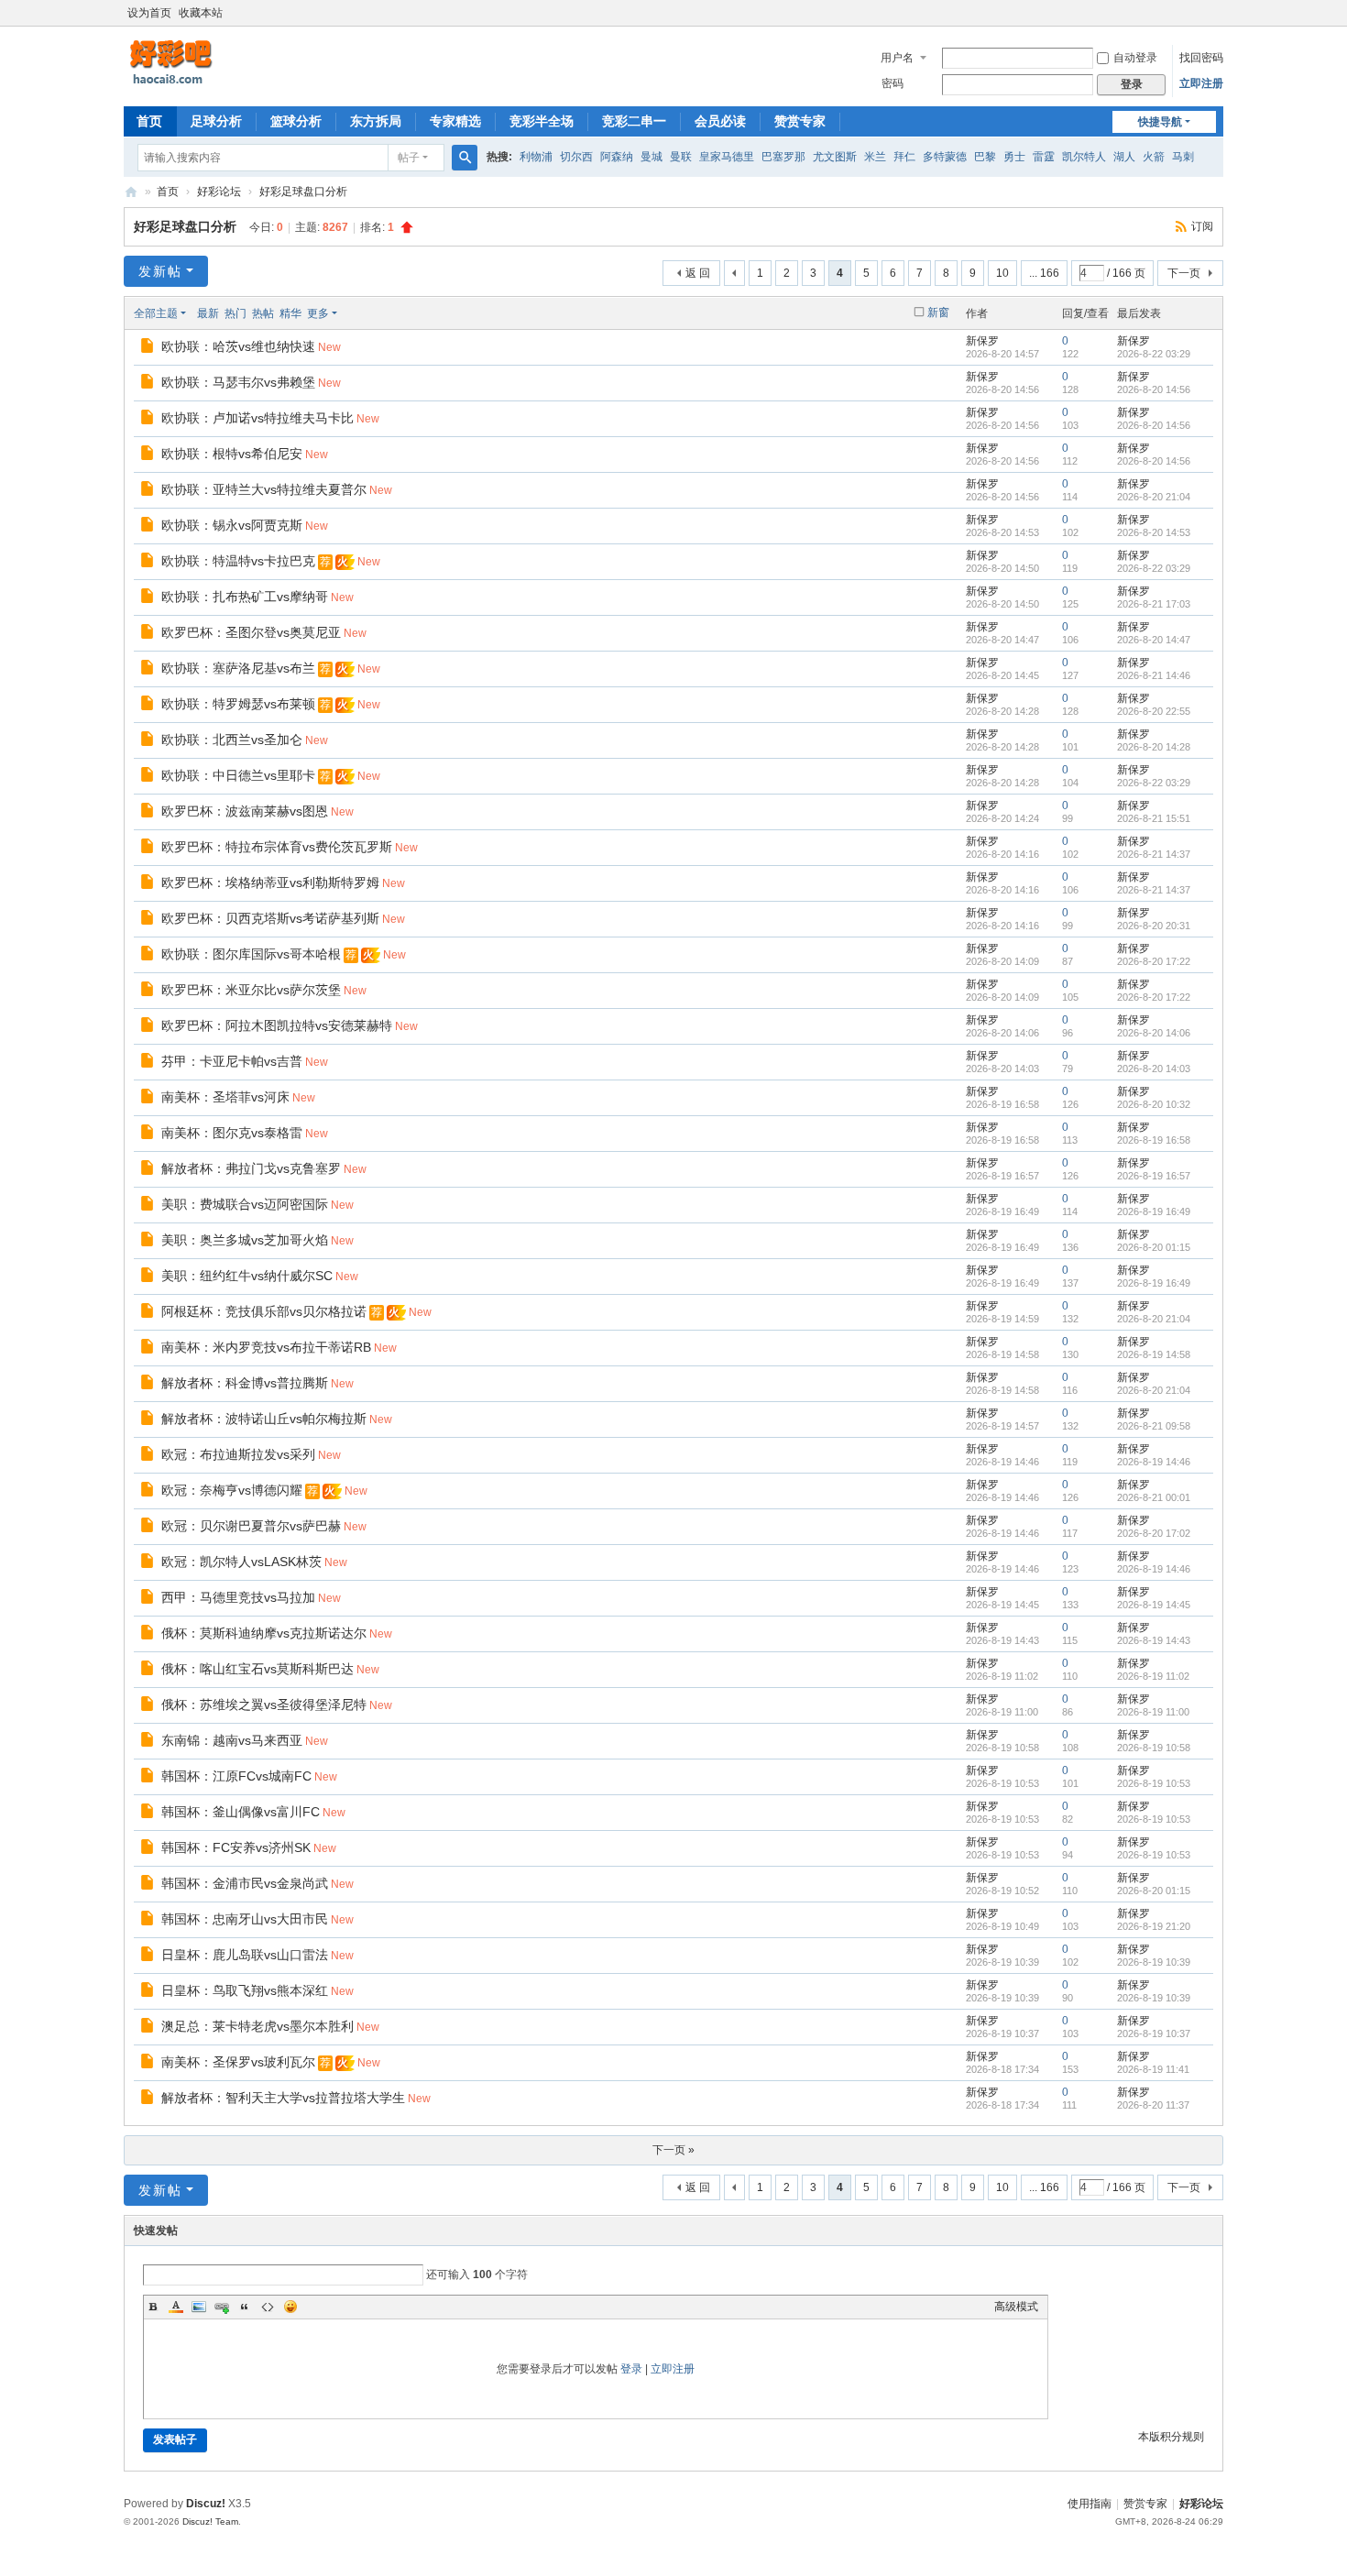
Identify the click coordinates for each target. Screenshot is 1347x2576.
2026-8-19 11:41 (1153, 2069)
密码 (893, 83)
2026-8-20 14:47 (1154, 640)
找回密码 (1201, 58)
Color (176, 2307)
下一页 (1184, 273)
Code (268, 2307)
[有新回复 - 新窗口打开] (149, 348)
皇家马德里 (727, 157)
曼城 (652, 157)
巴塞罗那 (783, 157)
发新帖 (160, 271)
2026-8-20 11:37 (1153, 2105)
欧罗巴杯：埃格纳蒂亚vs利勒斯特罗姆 (270, 882)
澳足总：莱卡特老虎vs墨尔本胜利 (257, 2026)
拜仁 (904, 157)
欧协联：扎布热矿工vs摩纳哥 (245, 597)
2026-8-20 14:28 (1154, 747)
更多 (318, 313)
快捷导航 (1160, 122)
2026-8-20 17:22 (1154, 961)
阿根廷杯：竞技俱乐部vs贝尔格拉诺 (264, 1311)
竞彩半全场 (542, 121)
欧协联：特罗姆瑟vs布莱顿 (238, 704)
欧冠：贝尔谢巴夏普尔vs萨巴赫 (251, 1526)
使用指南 (1090, 2504)
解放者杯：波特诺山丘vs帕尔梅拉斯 (264, 1419)
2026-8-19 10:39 (1154, 1962)
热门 (235, 313)
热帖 (263, 313)
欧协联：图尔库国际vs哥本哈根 (251, 954)
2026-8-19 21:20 (1154, 1926)
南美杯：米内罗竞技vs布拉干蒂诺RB (266, 1347)
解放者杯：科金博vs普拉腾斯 (245, 1383)
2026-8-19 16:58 (1154, 1140)
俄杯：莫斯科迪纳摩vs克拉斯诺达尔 (264, 1633)
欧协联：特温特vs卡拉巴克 (238, 561)
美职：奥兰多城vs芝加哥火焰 (245, 1240)
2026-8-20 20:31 (1154, 926)
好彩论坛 (219, 192)
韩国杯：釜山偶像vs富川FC (241, 1812)
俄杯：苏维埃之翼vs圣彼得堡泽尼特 (264, 1705)
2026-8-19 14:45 (1154, 1605)
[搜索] (465, 158)
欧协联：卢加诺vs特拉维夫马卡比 (257, 418)
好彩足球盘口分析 (303, 192)
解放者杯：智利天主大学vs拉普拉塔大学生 (283, 2098)
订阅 (1202, 226)
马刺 (1183, 157)
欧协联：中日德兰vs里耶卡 (238, 775)
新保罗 (982, 341)
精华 (290, 313)
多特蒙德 (945, 157)
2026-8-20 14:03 (1154, 1069)
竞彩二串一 (634, 121)
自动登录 (1135, 58)
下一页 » (673, 2150)
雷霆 (1044, 157)
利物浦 (536, 157)
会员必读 (720, 121)
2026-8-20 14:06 (1154, 1033)
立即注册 (1201, 83)
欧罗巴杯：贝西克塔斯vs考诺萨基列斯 (270, 918)
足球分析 (216, 121)
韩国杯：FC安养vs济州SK (236, 1847)
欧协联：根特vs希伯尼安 (232, 454)
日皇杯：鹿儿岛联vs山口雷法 (245, 1955)
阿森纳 (617, 157)
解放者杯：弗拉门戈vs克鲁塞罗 (251, 1168)
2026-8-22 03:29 (1154, 354)
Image (199, 2307)
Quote (245, 2307)
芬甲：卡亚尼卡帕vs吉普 (232, 1061)
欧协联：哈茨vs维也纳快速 (238, 346)
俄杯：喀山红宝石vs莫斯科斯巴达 (257, 1669)
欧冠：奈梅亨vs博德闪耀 (232, 1490)
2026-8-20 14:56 (1154, 389)
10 (1002, 273)
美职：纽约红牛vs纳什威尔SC (247, 1276)
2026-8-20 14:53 (1154, 532)
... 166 (1044, 273)
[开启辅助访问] (1219, 13)
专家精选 (455, 121)
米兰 (875, 157)
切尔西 (576, 157)
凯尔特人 (1084, 157)
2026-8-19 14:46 (1154, 1462)
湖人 (1124, 157)
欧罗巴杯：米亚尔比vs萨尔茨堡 (251, 990)
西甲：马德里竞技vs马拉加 (238, 1597)
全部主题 (156, 313)
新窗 (938, 312)
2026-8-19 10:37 (1154, 2033)
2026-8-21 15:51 (1154, 818)
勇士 (1014, 157)
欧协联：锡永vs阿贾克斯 (232, 525)
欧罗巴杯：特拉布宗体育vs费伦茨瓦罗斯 (277, 847)
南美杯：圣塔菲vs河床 (225, 1097)
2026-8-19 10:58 (1154, 1748)
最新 (208, 313)
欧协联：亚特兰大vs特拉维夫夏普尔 (264, 489)
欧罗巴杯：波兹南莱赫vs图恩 (245, 811)
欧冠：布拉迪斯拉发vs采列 (238, 1454)
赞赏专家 (800, 121)
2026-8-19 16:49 (1154, 1211)
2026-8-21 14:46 (1154, 675)
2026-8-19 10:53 (1154, 1783)
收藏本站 (201, 13)
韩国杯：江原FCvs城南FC (236, 1776)
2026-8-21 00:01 (1154, 1497)
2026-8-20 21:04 (1154, 497)
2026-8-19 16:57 (1154, 1176)
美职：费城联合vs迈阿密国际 (245, 1204)
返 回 (698, 273)
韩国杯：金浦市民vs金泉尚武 (245, 1883)
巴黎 (985, 157)
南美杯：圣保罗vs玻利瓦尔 (238, 2062)
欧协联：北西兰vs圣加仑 (232, 740)
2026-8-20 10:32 (1154, 1104)
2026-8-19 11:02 (1153, 1676)
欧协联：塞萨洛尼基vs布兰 (238, 668)
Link (222, 2307)
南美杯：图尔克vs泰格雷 (232, 1133)
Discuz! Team (210, 2521)
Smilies (290, 2307)
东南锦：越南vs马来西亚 (232, 1740)
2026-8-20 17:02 (1154, 1533)
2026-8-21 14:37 (1154, 854)
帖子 (409, 158)
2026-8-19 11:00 (1153, 1712)
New (329, 347)
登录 (631, 2369)
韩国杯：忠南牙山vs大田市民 (245, 1919)
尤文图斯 (835, 157)
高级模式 (1016, 2307)
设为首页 (149, 13)
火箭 (1154, 157)
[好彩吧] (215, 62)
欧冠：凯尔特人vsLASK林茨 (241, 1562)
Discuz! (206, 2504)
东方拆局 (376, 121)
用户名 (897, 58)
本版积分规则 (1171, 2437)
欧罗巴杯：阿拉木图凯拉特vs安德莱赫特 (277, 1025)
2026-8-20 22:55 (1154, 711)
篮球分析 (296, 121)
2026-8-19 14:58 (1154, 1354)
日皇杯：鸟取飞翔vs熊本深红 (245, 1990)
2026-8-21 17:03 (1154, 604)
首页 (149, 121)
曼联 (681, 157)
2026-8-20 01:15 (1154, 1247)
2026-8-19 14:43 (1154, 1640)
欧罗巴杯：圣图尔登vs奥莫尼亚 (251, 632)
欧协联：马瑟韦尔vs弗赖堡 (238, 382)
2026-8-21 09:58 (1154, 1426)
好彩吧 (131, 192)
